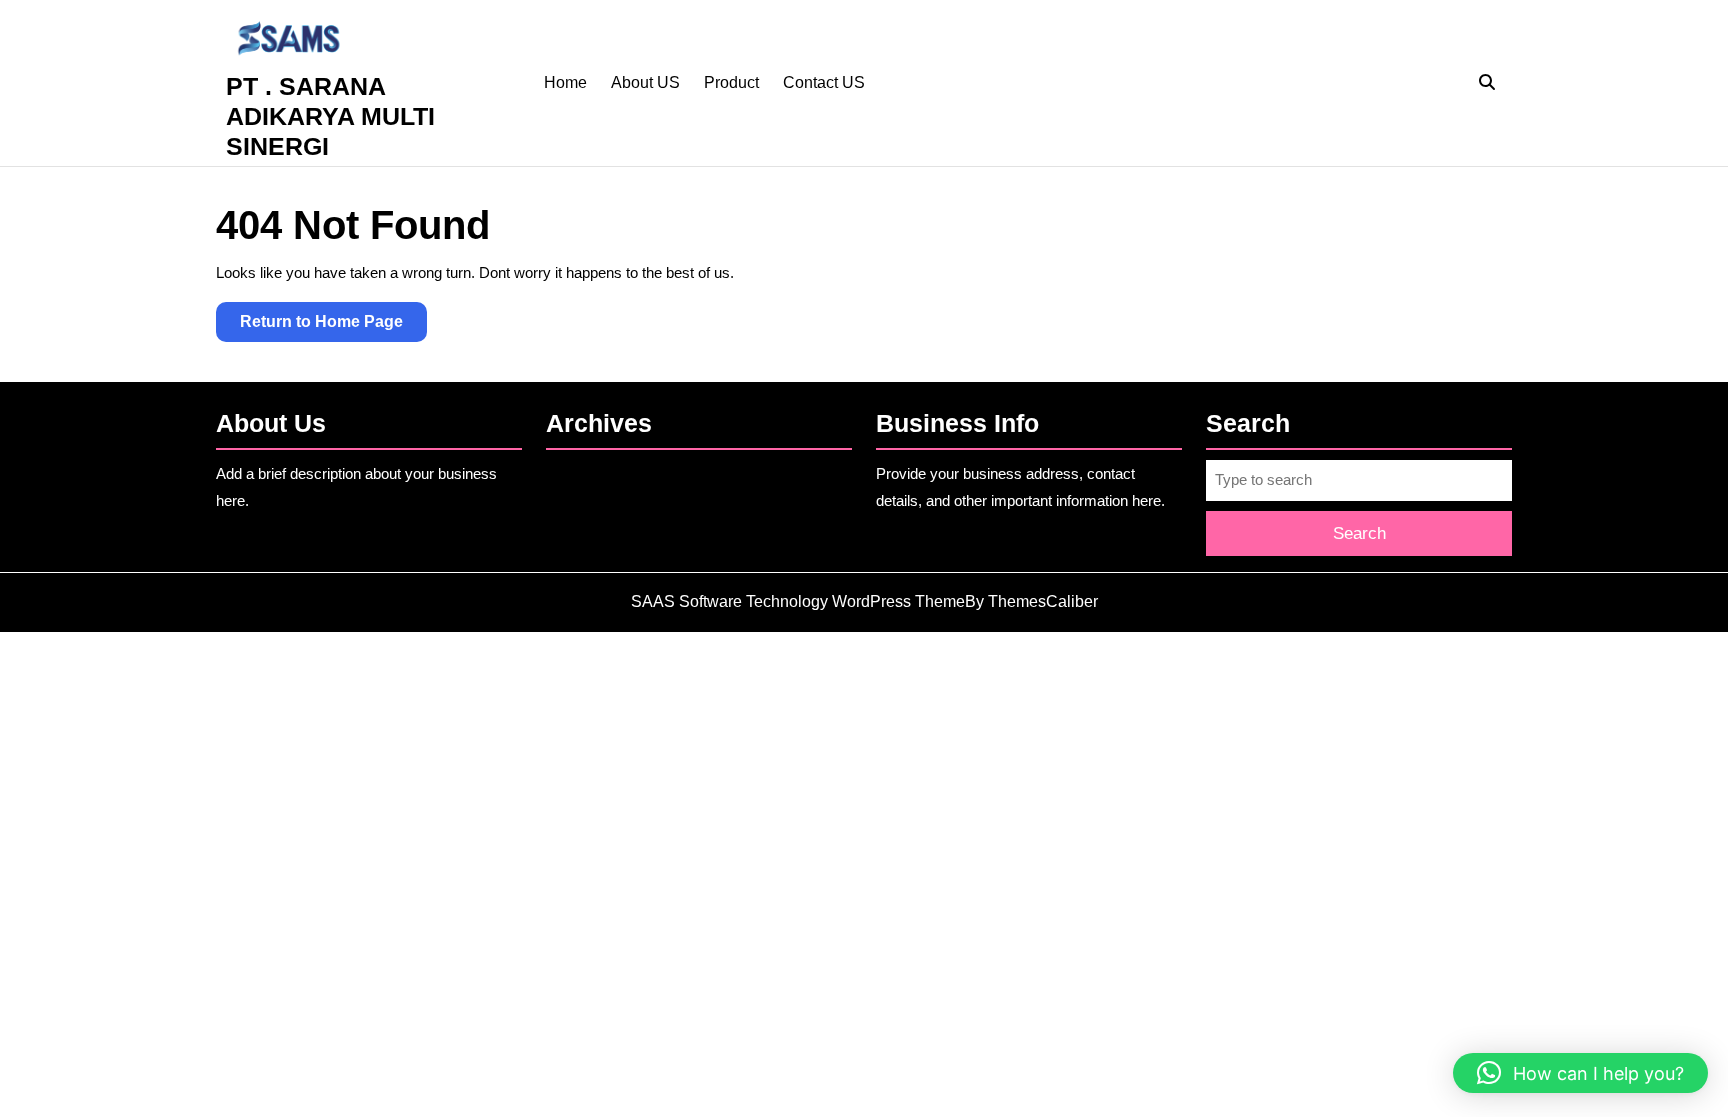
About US (645, 82)
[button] (1580, 1073)
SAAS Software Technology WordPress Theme (798, 601)
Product (731, 82)
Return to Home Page (333, 327)
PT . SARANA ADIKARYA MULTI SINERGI (330, 116)
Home (565, 82)
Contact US (824, 82)
